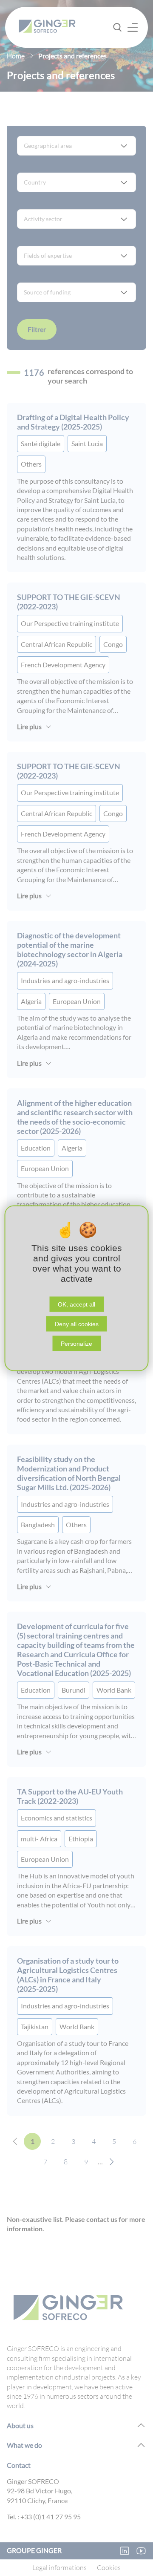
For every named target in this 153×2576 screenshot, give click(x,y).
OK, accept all (76, 1304)
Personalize (76, 1343)
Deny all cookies (77, 1324)
